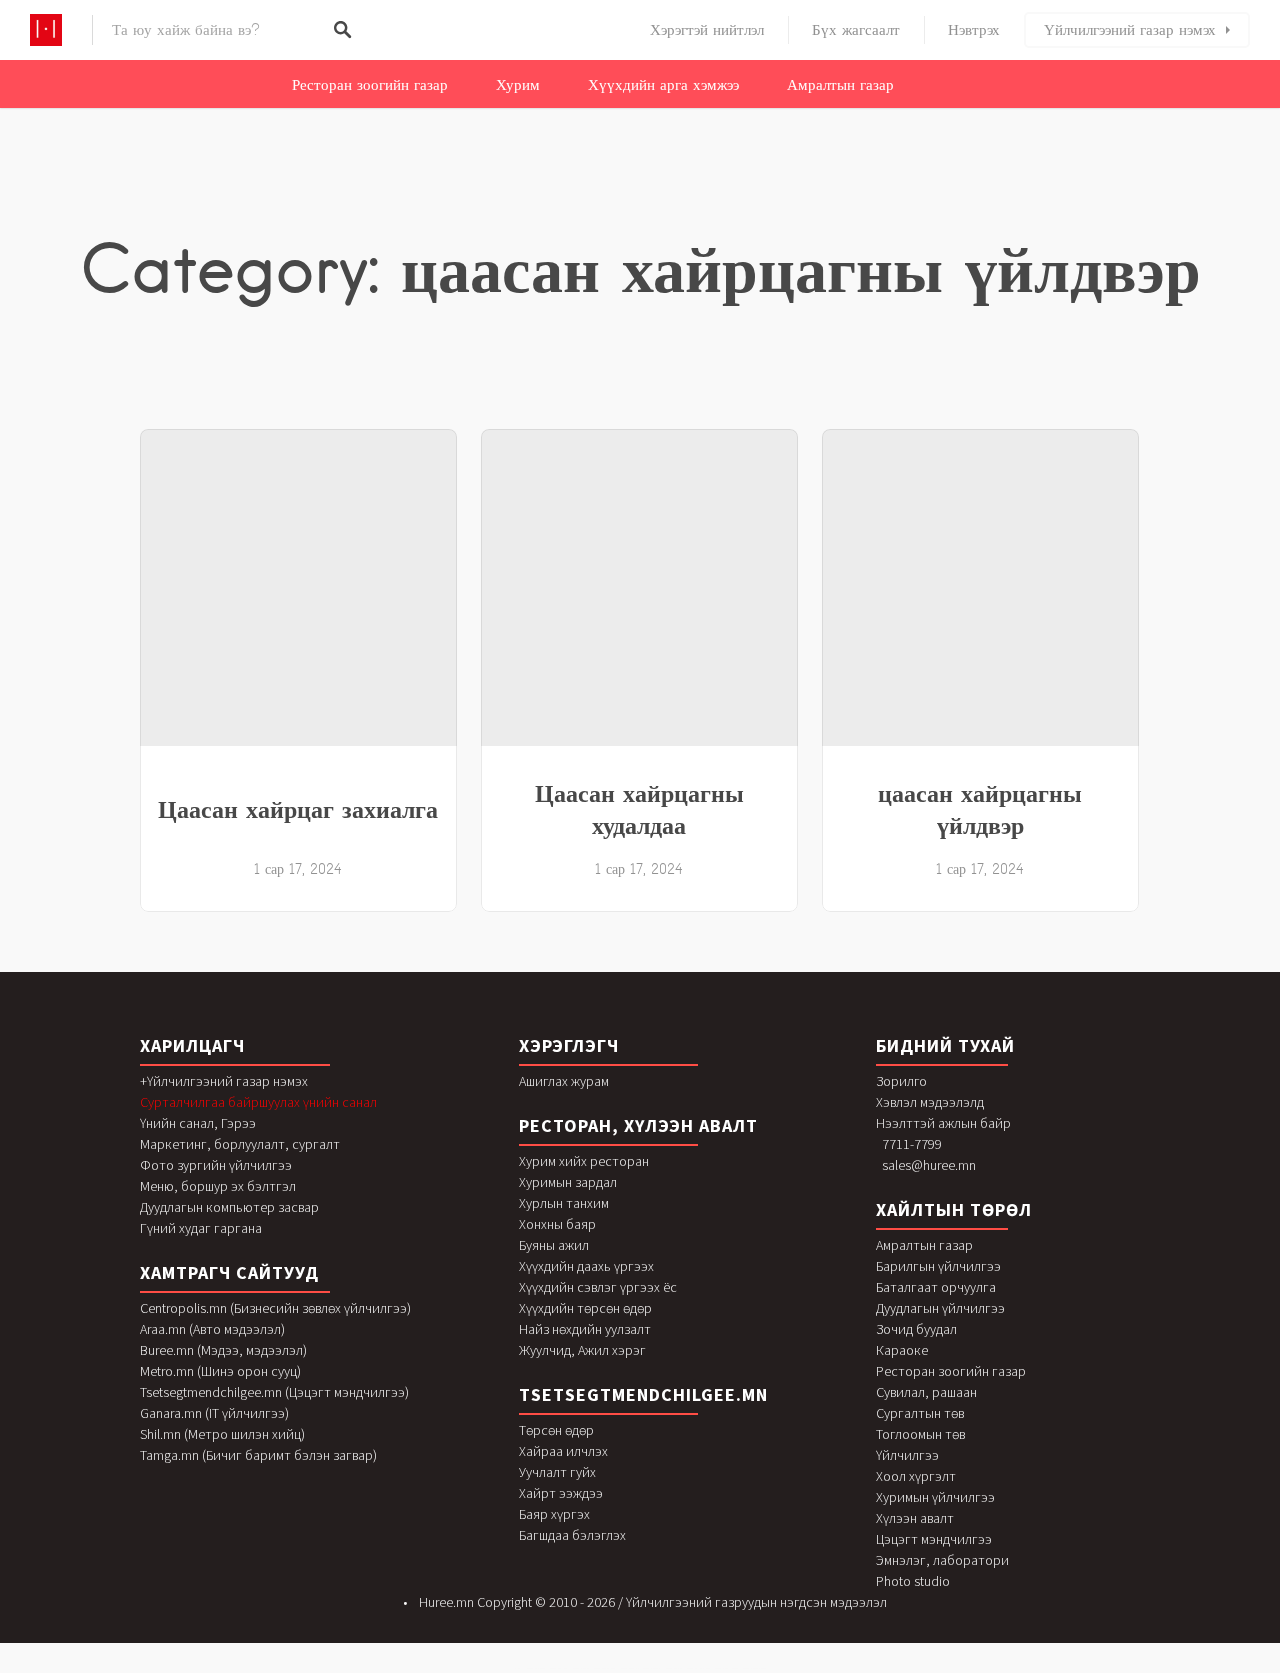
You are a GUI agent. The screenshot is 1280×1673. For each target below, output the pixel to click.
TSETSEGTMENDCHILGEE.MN (643, 1394)
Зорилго (901, 1081)
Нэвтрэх (974, 30)
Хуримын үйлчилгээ (935, 1497)
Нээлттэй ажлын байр (943, 1123)
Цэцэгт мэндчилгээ (934, 1539)
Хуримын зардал (568, 1182)
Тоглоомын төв (920, 1434)
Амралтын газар (840, 85)
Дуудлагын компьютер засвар (229, 1207)
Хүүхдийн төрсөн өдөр (585, 1308)
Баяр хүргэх (554, 1514)
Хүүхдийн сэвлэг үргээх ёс (598, 1287)
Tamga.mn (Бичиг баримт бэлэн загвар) (258, 1455)
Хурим (518, 85)
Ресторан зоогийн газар (370, 85)
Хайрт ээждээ (561, 1493)
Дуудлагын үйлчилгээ (940, 1308)
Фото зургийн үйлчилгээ (216, 1165)
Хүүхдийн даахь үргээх (586, 1266)
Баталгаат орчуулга (936, 1287)
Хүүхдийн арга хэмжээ (663, 85)
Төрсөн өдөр (556, 1430)
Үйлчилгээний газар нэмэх (1130, 30)
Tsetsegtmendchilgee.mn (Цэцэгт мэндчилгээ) (274, 1392)
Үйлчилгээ (907, 1455)
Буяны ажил (554, 1245)
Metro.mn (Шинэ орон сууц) (220, 1371)
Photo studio (913, 1581)
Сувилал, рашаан (926, 1392)
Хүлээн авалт (915, 1518)
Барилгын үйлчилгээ (938, 1266)
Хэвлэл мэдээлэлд (930, 1102)
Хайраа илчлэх (563, 1451)
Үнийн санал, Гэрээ (198, 1123)
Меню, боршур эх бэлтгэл (218, 1186)
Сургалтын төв (920, 1413)
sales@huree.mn (929, 1165)
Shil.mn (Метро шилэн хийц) (222, 1434)
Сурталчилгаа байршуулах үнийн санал (258, 1102)
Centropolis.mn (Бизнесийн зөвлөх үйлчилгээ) (275, 1308)
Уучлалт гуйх (557, 1472)
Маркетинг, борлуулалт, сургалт (240, 1144)
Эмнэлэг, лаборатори (942, 1560)
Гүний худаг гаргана (201, 1228)
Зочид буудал (916, 1329)
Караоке (902, 1350)
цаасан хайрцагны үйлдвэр (980, 809)
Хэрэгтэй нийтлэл (707, 30)
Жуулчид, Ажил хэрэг (582, 1350)
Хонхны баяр (557, 1224)
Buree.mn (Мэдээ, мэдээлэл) (223, 1350)
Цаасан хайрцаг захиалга (298, 809)
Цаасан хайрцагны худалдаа (639, 809)
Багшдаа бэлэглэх (572, 1535)
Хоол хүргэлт (916, 1476)
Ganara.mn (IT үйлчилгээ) (214, 1413)
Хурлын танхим (564, 1203)
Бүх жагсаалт (856, 30)
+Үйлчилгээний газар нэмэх (224, 1081)
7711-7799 (912, 1144)
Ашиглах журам (564, 1081)
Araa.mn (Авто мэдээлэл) (212, 1329)
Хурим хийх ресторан (584, 1161)
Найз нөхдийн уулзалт (585, 1329)
